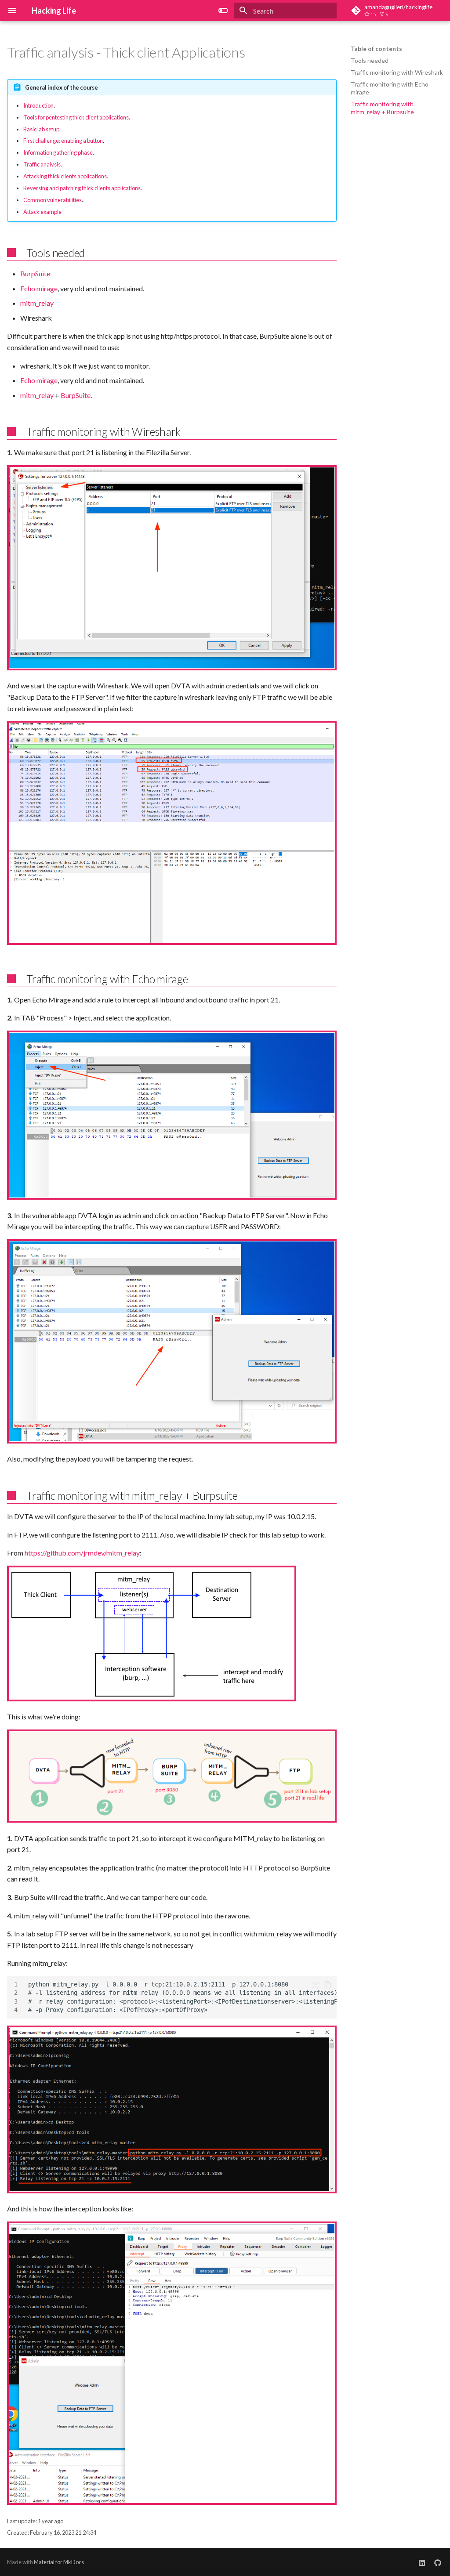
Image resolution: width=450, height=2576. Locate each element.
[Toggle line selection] (316, 1985)
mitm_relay (37, 303)
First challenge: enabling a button (63, 141)
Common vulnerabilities (53, 200)
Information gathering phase (58, 152)
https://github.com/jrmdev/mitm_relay (82, 1553)
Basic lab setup (41, 129)
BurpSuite (35, 273)
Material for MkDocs (59, 2562)
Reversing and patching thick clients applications (82, 188)
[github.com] (438, 2562)
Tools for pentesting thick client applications (76, 117)
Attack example (42, 212)
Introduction (38, 105)
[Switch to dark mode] (223, 11)
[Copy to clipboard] (328, 1985)
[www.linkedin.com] (422, 2562)
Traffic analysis (42, 164)
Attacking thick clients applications (65, 176)
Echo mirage (39, 288)
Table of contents (376, 49)
